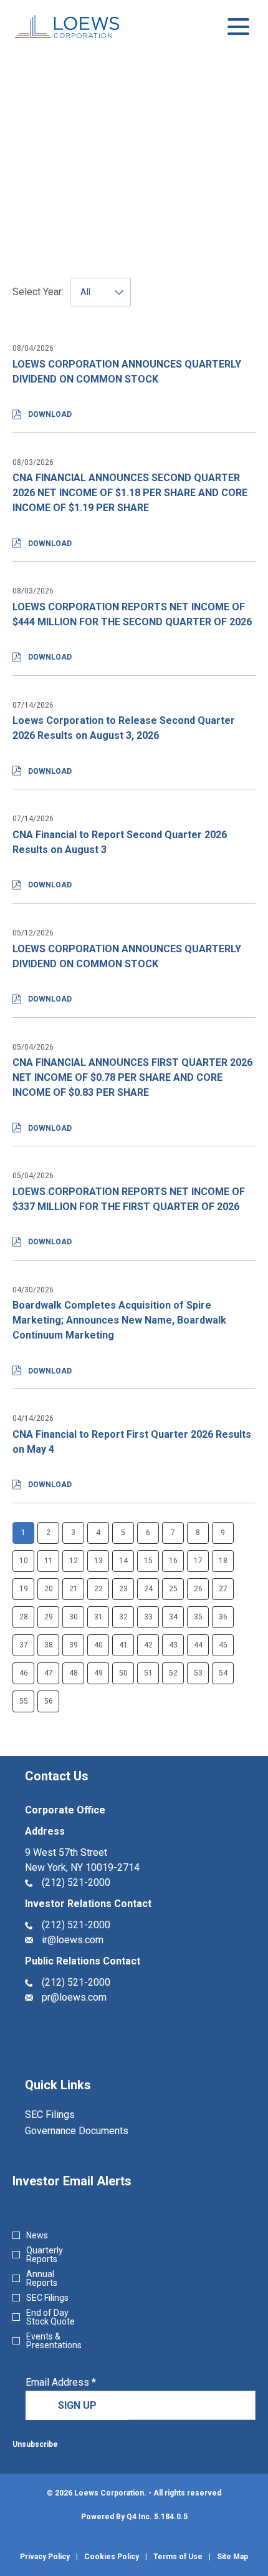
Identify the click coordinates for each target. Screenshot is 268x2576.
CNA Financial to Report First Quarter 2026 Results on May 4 (132, 1442)
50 (123, 1673)
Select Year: (38, 292)
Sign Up (77, 2405)
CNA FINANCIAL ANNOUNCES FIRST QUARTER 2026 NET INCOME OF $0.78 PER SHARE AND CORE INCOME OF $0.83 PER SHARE (132, 1077)
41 (123, 1645)
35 (198, 1617)
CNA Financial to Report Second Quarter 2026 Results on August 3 (120, 842)
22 (98, 1589)
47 (49, 1673)
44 (198, 1645)
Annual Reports (42, 2278)
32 (123, 1617)
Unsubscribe (35, 2444)
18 (223, 1561)
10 (24, 1561)
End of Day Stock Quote (50, 2317)
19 (24, 1589)
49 (98, 1673)
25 (173, 1589)
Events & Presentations (54, 2341)
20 (49, 1589)
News (37, 2235)
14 (123, 1561)
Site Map (232, 2557)
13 (98, 1561)
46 (24, 1673)
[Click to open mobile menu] (238, 27)
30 (74, 1617)
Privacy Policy (45, 2557)
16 (173, 1561)
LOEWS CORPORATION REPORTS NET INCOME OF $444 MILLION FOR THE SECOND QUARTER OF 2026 (132, 614)
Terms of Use (178, 2557)
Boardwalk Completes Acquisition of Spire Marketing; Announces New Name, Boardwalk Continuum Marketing (119, 1320)
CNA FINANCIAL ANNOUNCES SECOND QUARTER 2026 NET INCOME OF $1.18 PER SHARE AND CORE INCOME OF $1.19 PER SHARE (130, 493)
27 (223, 1589)
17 (198, 1561)
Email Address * (80, 2383)
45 (223, 1645)
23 (123, 1589)
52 (173, 1673)
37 (24, 1645)
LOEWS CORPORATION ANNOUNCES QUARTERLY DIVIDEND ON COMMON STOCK (127, 372)
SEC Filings (66, 2115)
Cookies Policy (112, 2557)
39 (74, 1645)
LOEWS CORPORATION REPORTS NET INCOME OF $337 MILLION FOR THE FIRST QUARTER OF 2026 (129, 1199)
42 (148, 1645)
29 (49, 1617)
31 (98, 1617)
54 (223, 1673)
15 (148, 1561)
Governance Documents (93, 2131)
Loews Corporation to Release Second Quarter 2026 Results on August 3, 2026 (124, 728)
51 (148, 1673)
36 (223, 1617)
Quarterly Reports (45, 2255)
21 (74, 1589)
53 (198, 1673)
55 (24, 1701)
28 (24, 1617)
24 (148, 1589)
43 (173, 1645)
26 (198, 1589)
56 (49, 1701)
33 (148, 1617)
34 (173, 1617)
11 (49, 1561)
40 (98, 1645)
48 (74, 1673)
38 (49, 1645)
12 (74, 1561)
